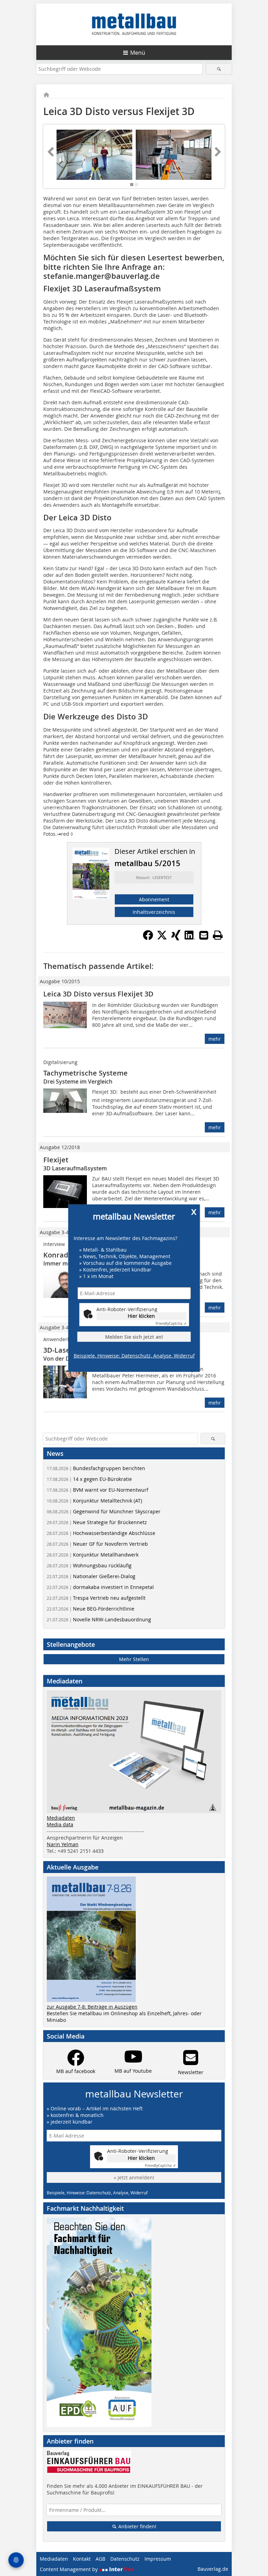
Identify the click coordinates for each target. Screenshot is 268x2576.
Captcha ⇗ (171, 1324)
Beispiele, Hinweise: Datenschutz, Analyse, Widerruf (134, 1356)
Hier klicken (141, 1316)
